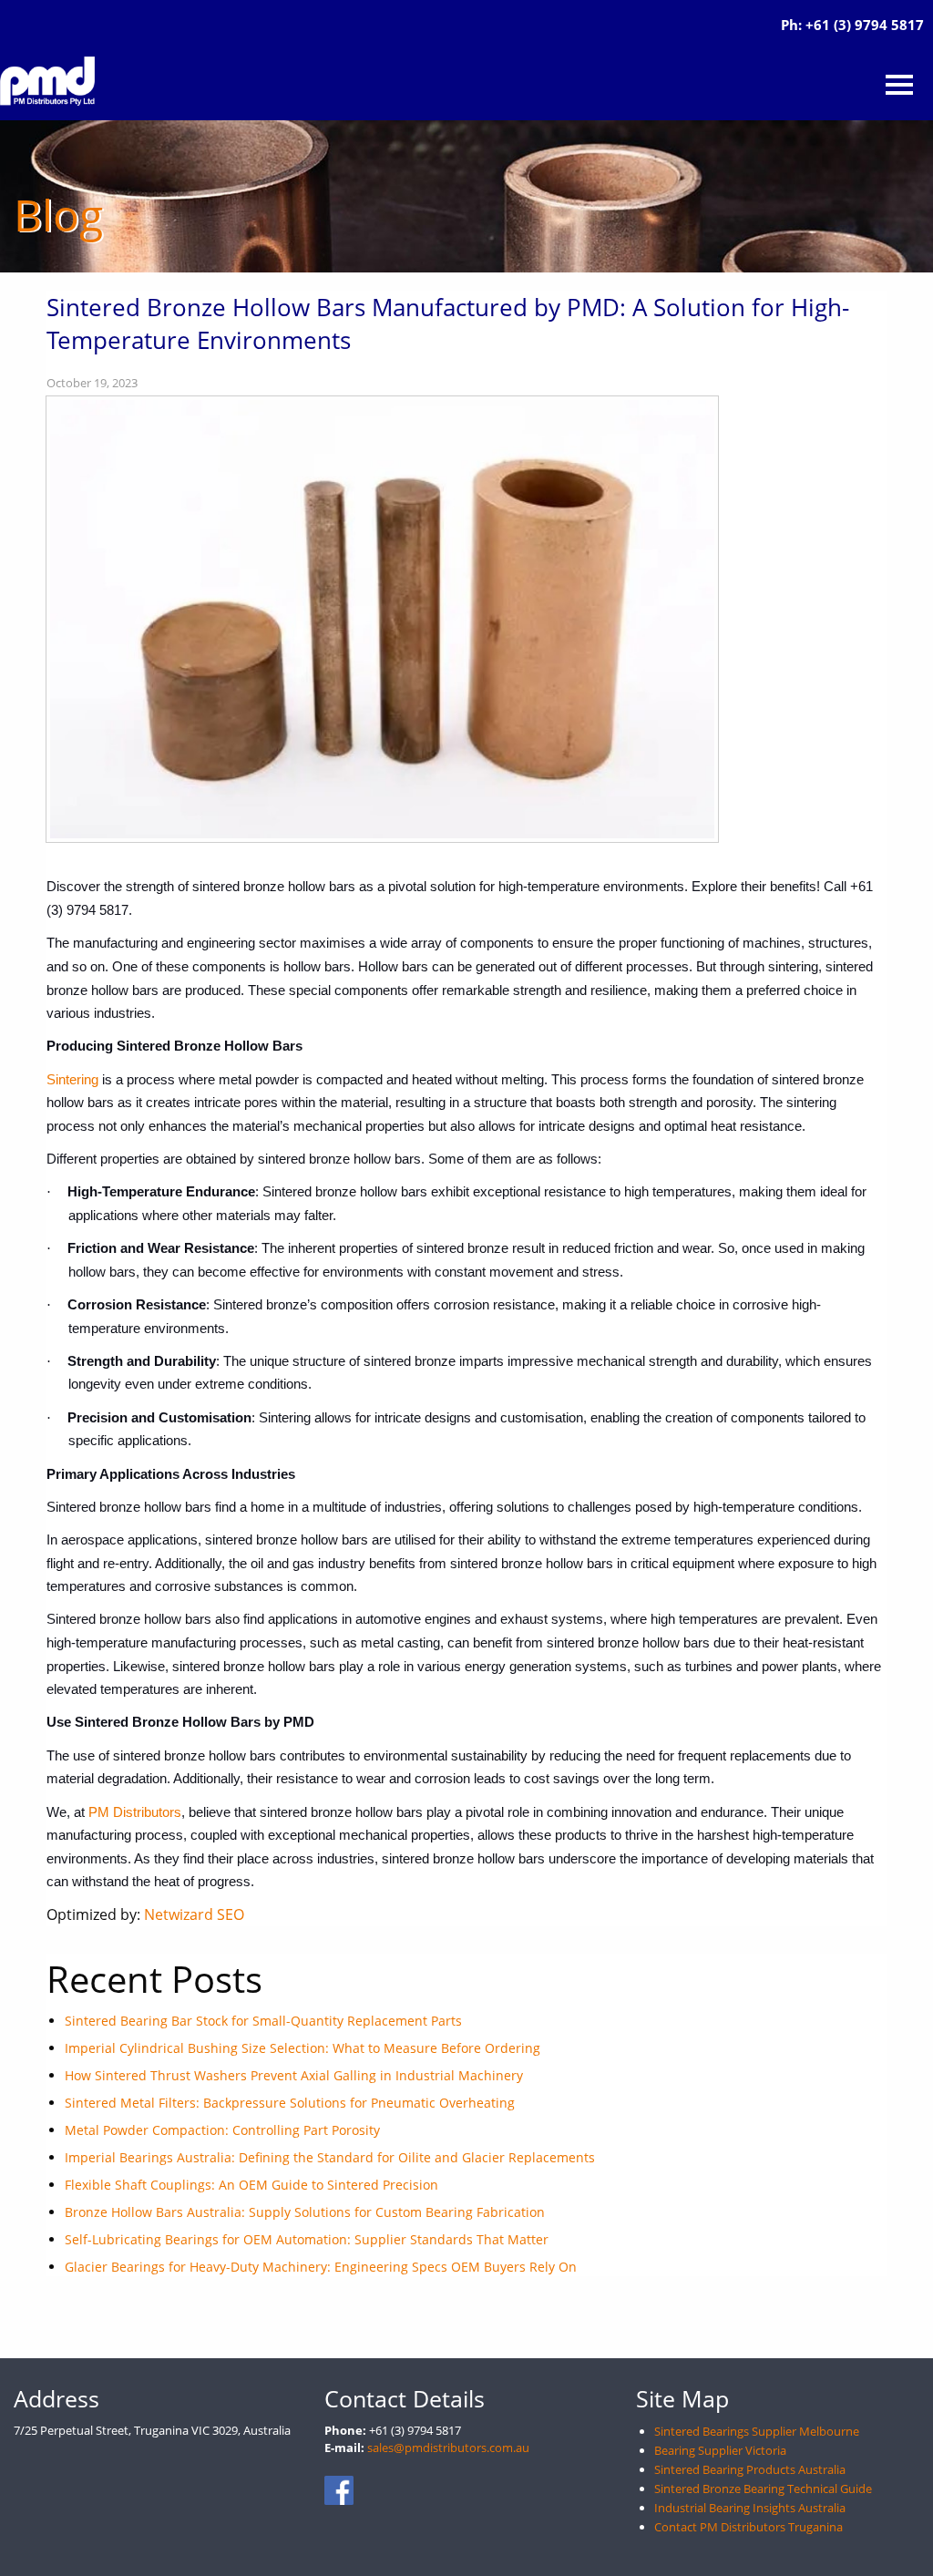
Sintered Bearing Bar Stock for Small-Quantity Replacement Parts (263, 2021)
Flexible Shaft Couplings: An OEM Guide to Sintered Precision (251, 2185)
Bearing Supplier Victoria (720, 2450)
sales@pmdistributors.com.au (448, 2448)
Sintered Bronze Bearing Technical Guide (763, 2489)
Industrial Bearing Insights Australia (750, 2508)
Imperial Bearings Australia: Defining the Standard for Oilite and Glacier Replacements (330, 2157)
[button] (899, 85)
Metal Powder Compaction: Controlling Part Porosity (222, 2130)
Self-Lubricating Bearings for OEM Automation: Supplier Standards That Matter (307, 2239)
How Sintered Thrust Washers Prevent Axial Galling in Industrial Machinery (294, 2075)
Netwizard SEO (194, 1914)
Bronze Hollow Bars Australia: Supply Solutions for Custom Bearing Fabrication (305, 2212)
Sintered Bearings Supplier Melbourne (757, 2431)
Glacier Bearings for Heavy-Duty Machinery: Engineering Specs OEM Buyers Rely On (321, 2267)
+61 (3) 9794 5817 (865, 25)
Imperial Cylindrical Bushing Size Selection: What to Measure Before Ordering (302, 2048)
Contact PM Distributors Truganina (748, 2527)
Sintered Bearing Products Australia (750, 2469)
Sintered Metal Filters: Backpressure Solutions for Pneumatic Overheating (290, 2103)
